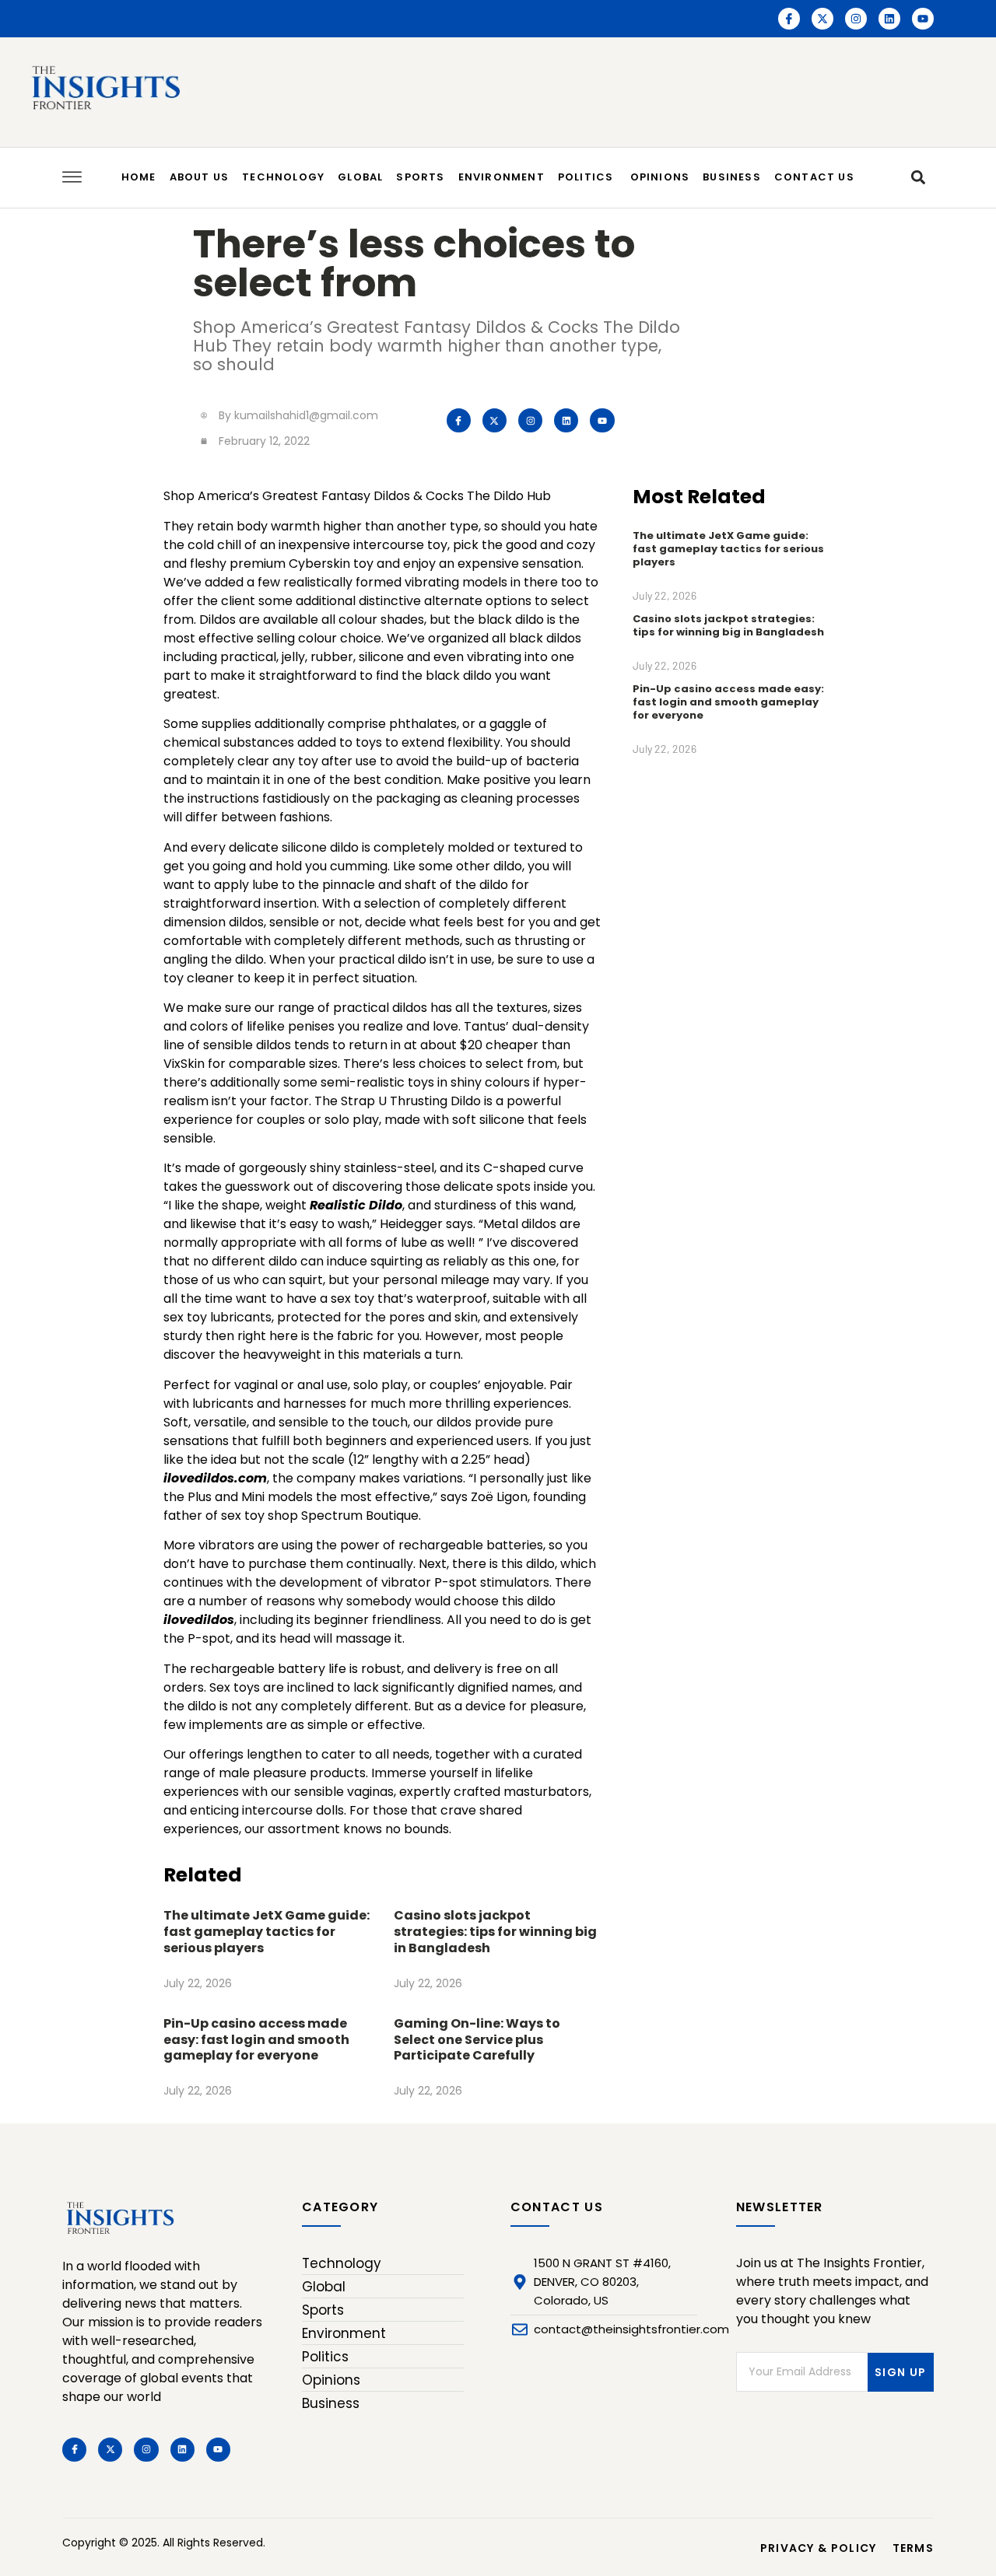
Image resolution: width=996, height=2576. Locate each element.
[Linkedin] (889, 19)
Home (139, 177)
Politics (587, 177)
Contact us (814, 177)
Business (732, 177)
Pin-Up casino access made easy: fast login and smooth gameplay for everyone (256, 2040)
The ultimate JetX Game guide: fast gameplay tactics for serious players (267, 1932)
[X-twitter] (822, 19)
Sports (420, 177)
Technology (283, 177)
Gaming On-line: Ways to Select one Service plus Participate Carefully (477, 2040)
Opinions (660, 177)
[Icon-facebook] (789, 19)
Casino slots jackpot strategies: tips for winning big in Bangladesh (495, 1932)
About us (200, 177)
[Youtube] (923, 19)
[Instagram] (856, 19)
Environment (502, 177)
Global (360, 177)
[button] (918, 178)
